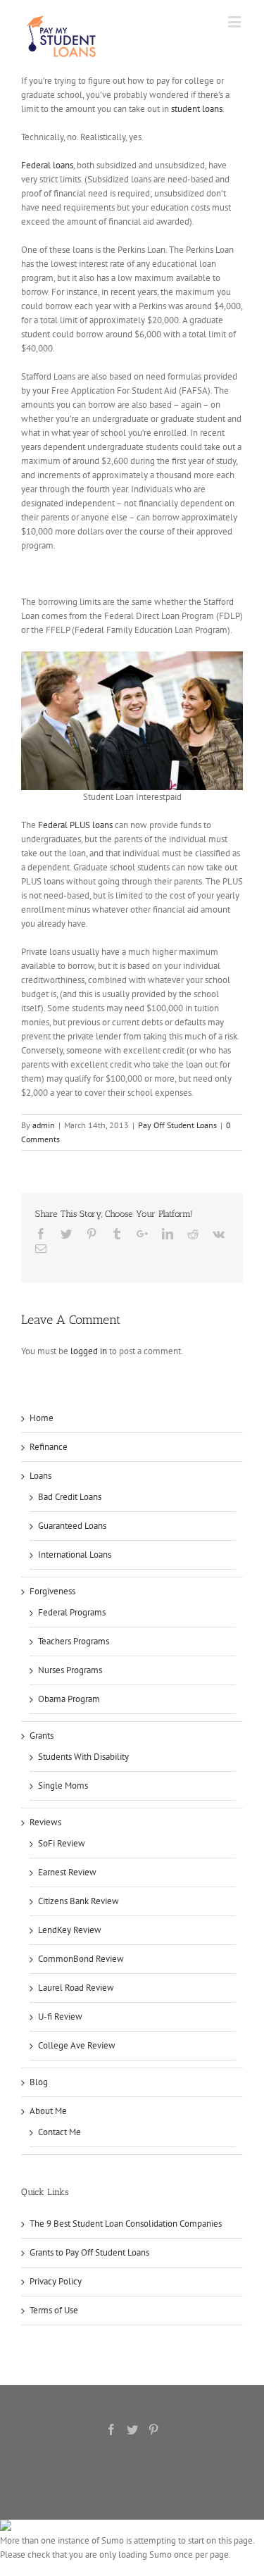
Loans (40, 1476)
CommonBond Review (81, 1959)
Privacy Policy (56, 2281)
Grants (42, 1736)
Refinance (49, 1447)
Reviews (45, 1822)
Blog (39, 2082)
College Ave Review (77, 2045)
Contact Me (59, 2132)
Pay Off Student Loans (177, 1125)
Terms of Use (54, 2310)
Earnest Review (67, 1872)
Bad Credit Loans (70, 1497)
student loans (197, 109)
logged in (89, 1351)
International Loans (75, 1555)
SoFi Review (62, 1843)
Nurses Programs (70, 1670)
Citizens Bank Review (78, 1901)
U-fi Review (60, 2017)
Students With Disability (83, 1757)
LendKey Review (70, 1930)
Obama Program (69, 1699)
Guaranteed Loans (72, 1526)
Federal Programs (72, 1612)
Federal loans (47, 165)
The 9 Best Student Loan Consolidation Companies (126, 2224)
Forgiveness (52, 1591)
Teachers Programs (74, 1641)
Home (42, 1418)
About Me (48, 2111)
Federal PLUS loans (75, 825)
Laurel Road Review (76, 1988)
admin (44, 1125)
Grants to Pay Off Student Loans (89, 2252)
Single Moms (63, 1786)
